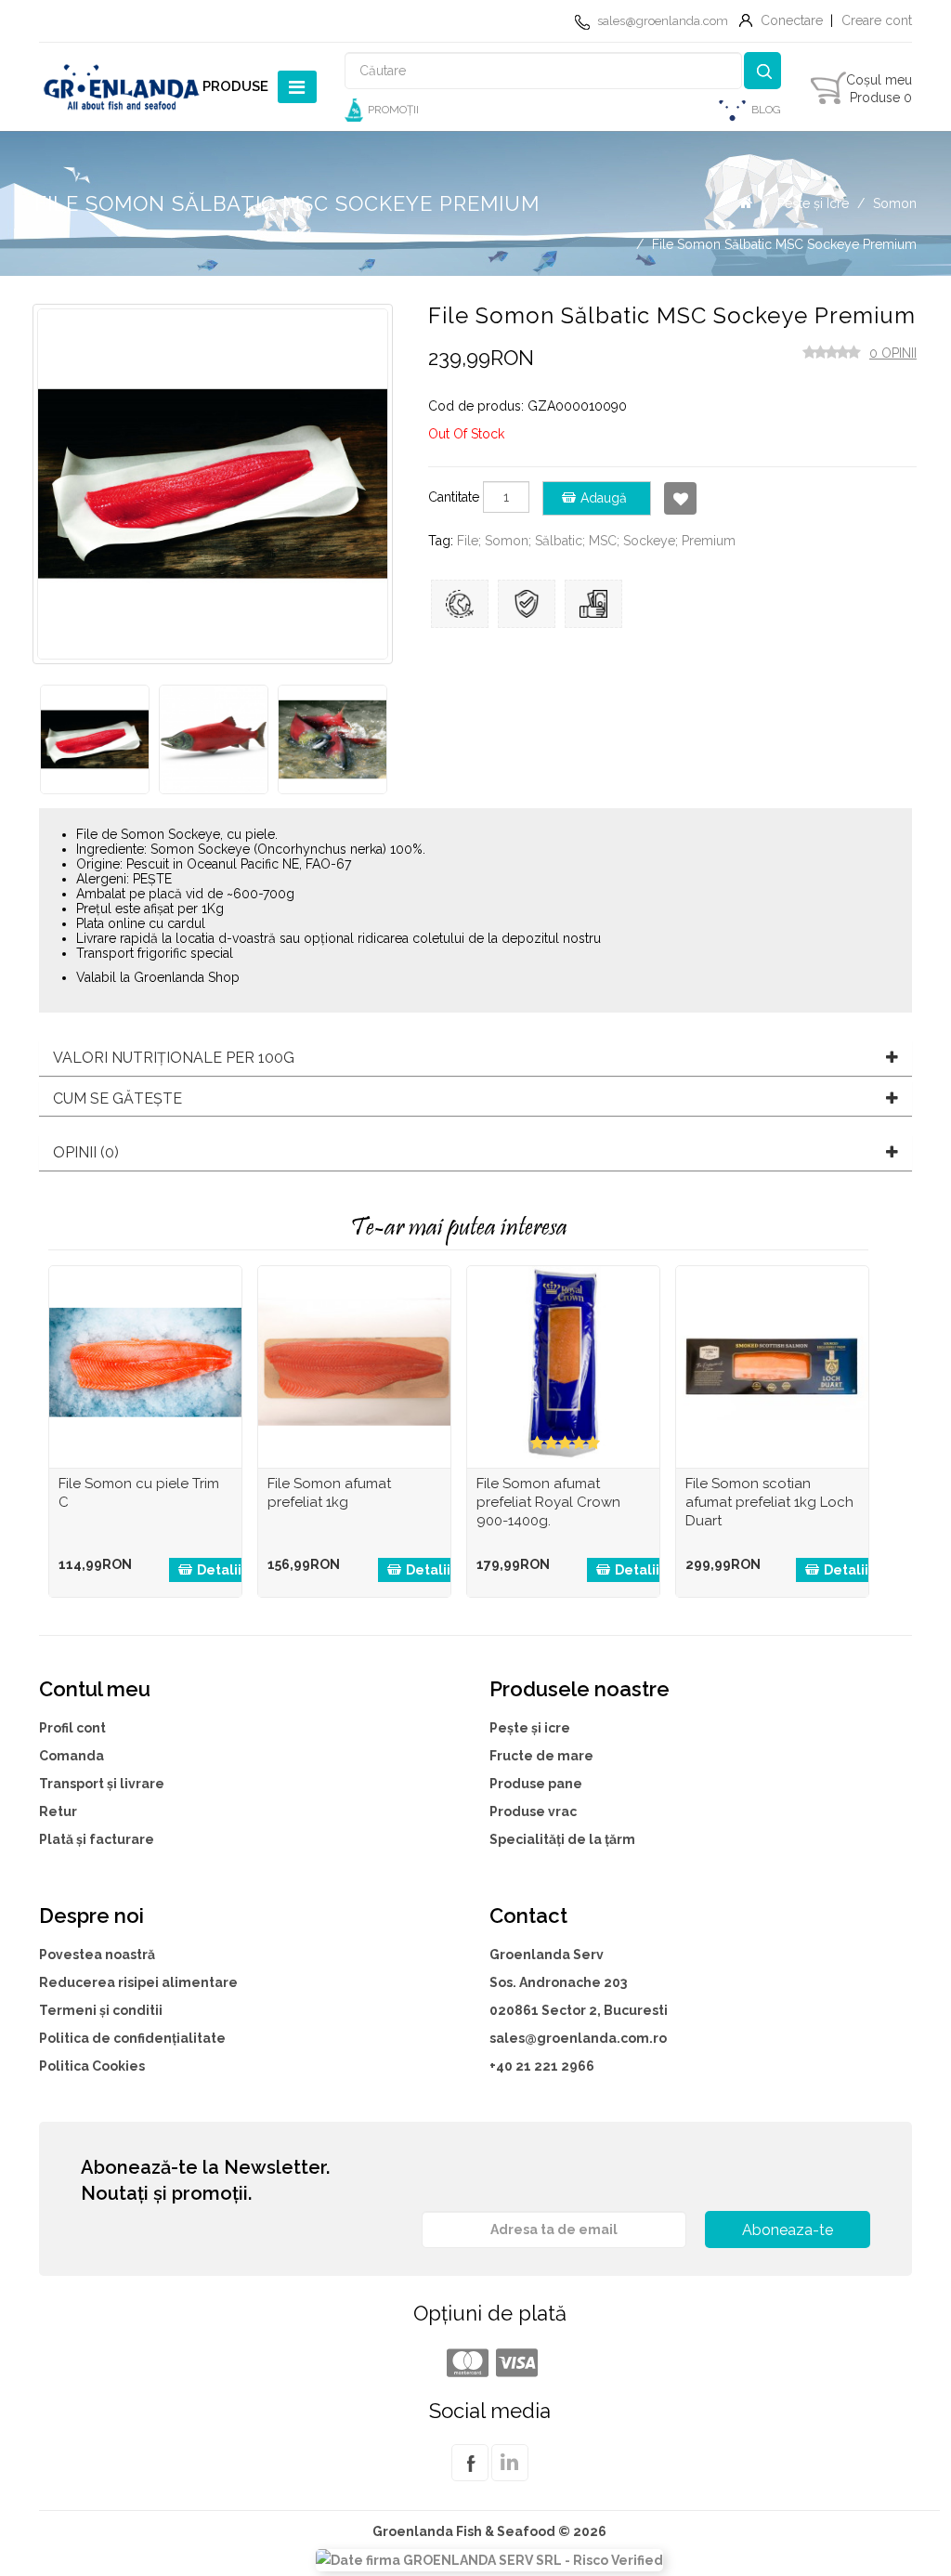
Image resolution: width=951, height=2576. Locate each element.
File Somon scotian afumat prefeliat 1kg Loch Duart (769, 1502)
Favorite (680, 498)
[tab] (475, 1058)
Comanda (72, 1756)
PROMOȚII (393, 110)
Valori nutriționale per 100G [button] (174, 1058)
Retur (58, 1811)
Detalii (219, 1570)
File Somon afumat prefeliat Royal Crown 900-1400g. (548, 1502)
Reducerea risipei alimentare (138, 1982)
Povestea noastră (97, 1955)
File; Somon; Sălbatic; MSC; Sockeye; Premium (596, 541)
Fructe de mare (541, 1756)
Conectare (792, 20)
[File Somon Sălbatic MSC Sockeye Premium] (95, 739)
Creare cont (877, 20)
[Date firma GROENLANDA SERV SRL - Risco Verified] (489, 2558)
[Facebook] (470, 2474)
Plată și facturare (97, 1839)
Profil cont (72, 1728)
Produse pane (536, 1784)
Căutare (762, 71)
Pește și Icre (813, 203)
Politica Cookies (92, 2066)
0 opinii (893, 353)
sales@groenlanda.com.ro (578, 2038)
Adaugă (604, 498)
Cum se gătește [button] (117, 1099)
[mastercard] (465, 2364)
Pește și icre (530, 1728)
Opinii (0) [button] (86, 1153)
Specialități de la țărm (562, 1839)
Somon (895, 203)
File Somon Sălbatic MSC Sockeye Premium (784, 244)
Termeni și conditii (101, 2010)
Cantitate (454, 497)
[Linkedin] (510, 2474)
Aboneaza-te (788, 2230)
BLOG (766, 110)
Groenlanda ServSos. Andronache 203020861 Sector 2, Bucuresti (579, 1982)
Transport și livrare (102, 1784)
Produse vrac (533, 1811)
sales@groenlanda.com (663, 21)
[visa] (515, 2364)
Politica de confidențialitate (132, 2038)
